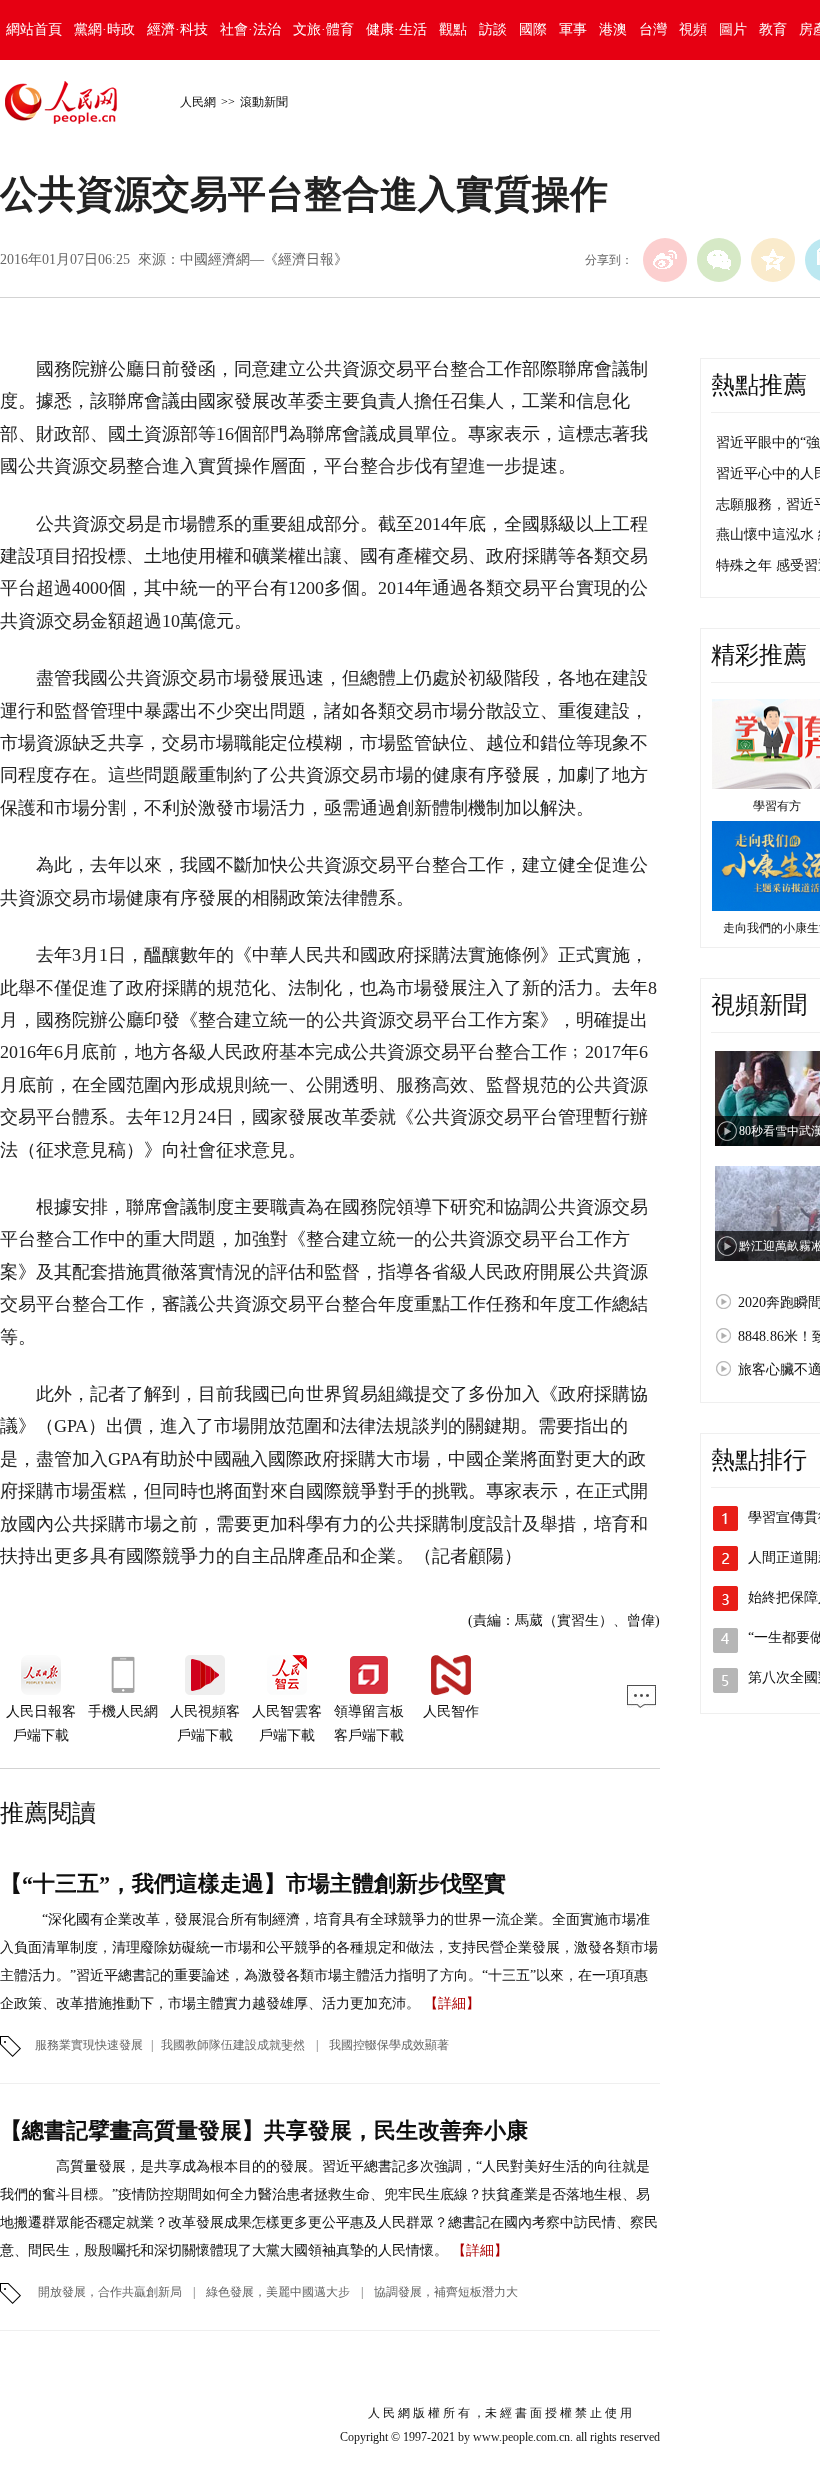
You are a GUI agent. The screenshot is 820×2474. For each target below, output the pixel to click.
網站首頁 (34, 29)
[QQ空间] (773, 260)
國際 (533, 29)
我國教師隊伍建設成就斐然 (234, 2045)
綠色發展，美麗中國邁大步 (278, 2292)
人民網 (198, 102)
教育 (773, 29)
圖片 (733, 29)
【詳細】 (452, 2003)
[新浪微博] (665, 260)
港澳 (613, 29)
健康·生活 (396, 29)
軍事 (573, 29)
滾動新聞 (264, 102)
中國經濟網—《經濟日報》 (264, 259)
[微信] (719, 260)
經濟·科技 (177, 29)
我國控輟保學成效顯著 (389, 2045)
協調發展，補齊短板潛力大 (444, 2292)
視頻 (693, 29)
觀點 (453, 29)
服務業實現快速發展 (89, 2045)
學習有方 (777, 806)
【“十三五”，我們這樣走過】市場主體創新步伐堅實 (253, 1883)
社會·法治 (250, 29)
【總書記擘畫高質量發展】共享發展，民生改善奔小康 (264, 2130)
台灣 (653, 29)
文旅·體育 (323, 29)
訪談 (493, 29)
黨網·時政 (104, 29)
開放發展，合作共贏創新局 (110, 2292)
